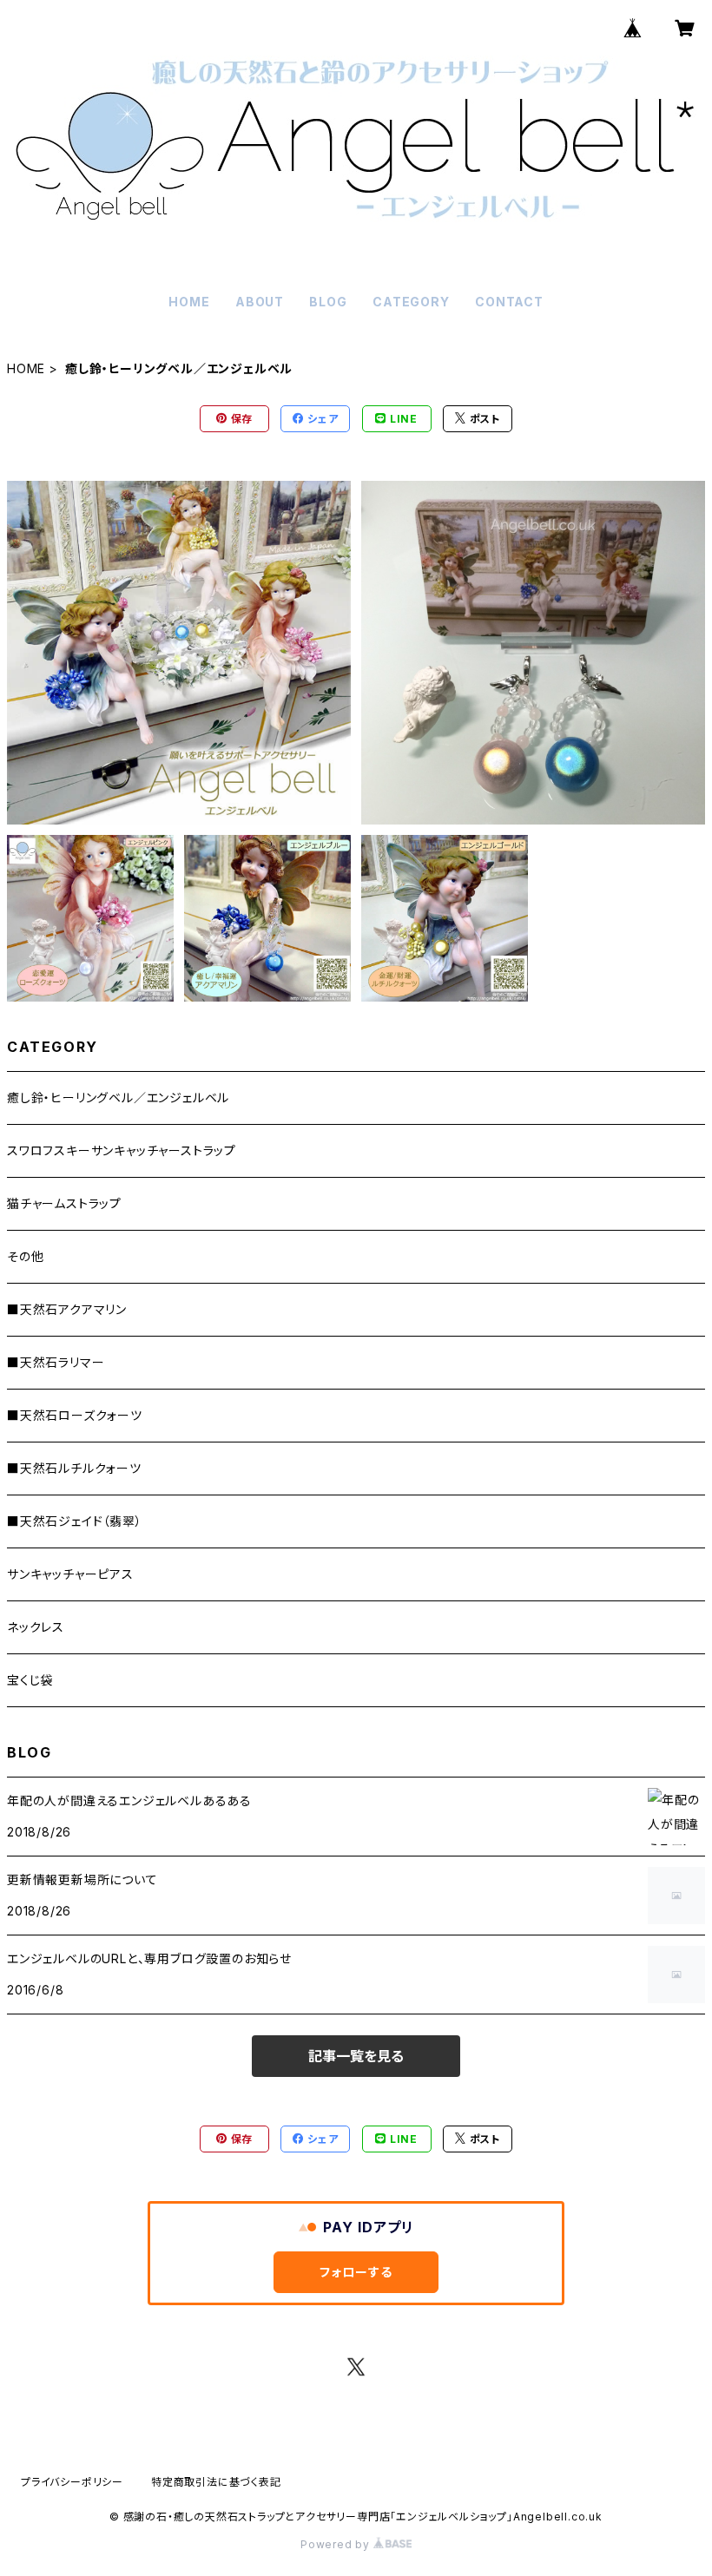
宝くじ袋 (30, 1680)
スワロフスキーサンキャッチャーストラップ (122, 1150)
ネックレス (36, 1627)
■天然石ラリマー (56, 1362)
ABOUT (260, 302)
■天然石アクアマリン (67, 1309)
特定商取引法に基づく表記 (216, 2482)
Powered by (337, 2544)
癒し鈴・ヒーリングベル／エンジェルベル (118, 1097)
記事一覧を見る (356, 2056)
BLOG (328, 302)
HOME (189, 302)
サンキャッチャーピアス (70, 1574)
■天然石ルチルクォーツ (74, 1468)
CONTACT (509, 302)
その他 (25, 1256)
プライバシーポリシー (72, 2482)
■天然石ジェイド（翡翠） (75, 1521)
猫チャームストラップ (64, 1203)
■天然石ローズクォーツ (75, 1415)
